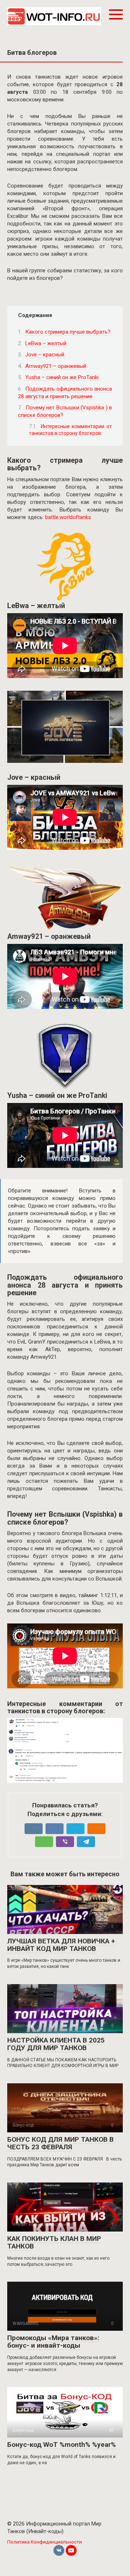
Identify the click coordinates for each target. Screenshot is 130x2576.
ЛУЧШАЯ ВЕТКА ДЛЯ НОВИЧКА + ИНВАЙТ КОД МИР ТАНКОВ (61, 1945)
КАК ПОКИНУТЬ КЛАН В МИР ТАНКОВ (54, 2242)
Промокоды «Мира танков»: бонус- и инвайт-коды (53, 2342)
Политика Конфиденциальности (45, 2542)
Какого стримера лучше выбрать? (68, 332)
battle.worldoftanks (68, 517)
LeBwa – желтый (46, 343)
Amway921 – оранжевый (56, 366)
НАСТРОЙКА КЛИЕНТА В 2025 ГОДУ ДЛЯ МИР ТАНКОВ (56, 2044)
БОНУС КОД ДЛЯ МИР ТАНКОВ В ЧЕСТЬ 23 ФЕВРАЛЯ (60, 2143)
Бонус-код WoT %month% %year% (62, 2445)
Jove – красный (45, 355)
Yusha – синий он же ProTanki (62, 377)
